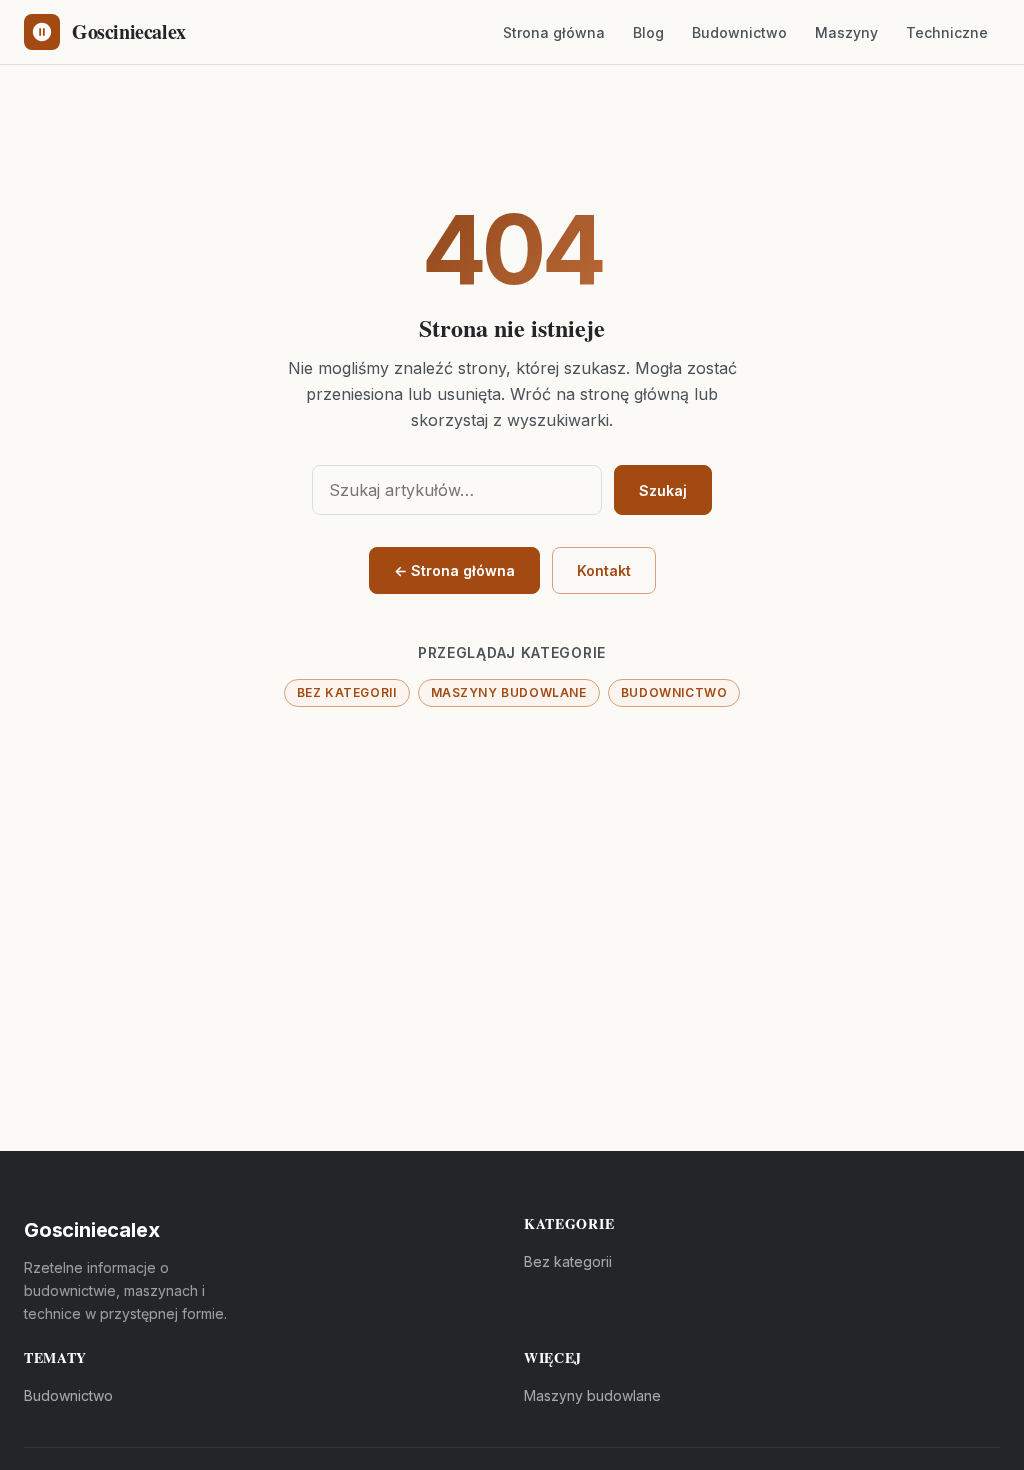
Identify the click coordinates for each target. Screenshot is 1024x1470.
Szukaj (663, 490)
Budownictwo (739, 32)
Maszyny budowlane (509, 692)
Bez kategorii (347, 692)
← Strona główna (454, 570)
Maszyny (846, 32)
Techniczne (947, 32)
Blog (648, 32)
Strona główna (554, 32)
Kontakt (604, 570)
